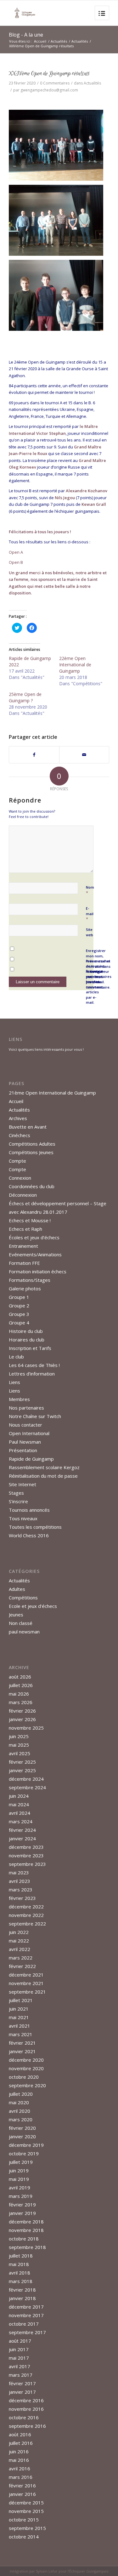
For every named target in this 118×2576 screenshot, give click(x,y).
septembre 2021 (27, 1992)
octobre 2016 (24, 2417)
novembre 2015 (26, 2511)
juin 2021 (19, 2009)
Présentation (23, 1450)
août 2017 (20, 2341)
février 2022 (22, 1966)
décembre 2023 (26, 1847)
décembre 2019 (26, 2145)
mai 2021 (19, 2017)
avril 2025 (20, 1753)
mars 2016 (21, 2477)
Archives (18, 1118)
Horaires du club (27, 1340)
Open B (16, 562)
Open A (16, 552)
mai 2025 (19, 1745)
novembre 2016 (26, 2409)
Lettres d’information (32, 1374)
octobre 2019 (24, 2153)
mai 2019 (19, 2179)
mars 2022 (21, 1958)
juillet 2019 (21, 2162)
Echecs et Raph (25, 1229)
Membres (19, 1399)
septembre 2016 (27, 2426)
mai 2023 (19, 1872)
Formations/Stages (30, 1280)
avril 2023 (20, 1881)
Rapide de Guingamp (31, 1459)
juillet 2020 (21, 2094)
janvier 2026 (22, 1719)
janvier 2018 (22, 2298)
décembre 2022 (26, 1907)
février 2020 (22, 2128)
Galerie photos (25, 1288)
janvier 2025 (22, 1770)
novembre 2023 (26, 1855)
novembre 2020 (26, 2068)
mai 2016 (19, 2460)
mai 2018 (19, 2264)
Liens (14, 1382)
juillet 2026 (21, 1685)
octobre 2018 (24, 2239)
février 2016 (22, 2485)
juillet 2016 (21, 2443)
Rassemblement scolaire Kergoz (44, 1467)
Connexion (20, 1178)
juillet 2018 (21, 2256)
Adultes (17, 1589)
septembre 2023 (27, 1864)
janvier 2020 (22, 2136)
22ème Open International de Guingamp (75, 665)
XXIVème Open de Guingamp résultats (49, 73)
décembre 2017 (26, 2307)
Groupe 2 (19, 1306)
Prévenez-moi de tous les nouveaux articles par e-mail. (95, 987)
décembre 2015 (26, 2503)
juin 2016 (19, 2451)
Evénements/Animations (35, 1254)
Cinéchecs (20, 1135)
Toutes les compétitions (35, 1527)
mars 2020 (21, 2119)
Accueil (40, 41)
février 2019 (22, 2205)
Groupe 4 (19, 1323)
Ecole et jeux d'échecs (33, 1606)
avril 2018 (20, 2273)
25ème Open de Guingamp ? (25, 697)
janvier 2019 (22, 2213)
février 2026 (22, 1711)
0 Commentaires (55, 83)
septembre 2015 (27, 2528)
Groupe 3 (19, 1314)
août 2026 (20, 1677)
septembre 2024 (27, 1787)
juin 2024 (19, 1796)
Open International (29, 1433)
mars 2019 (21, 2196)
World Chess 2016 (29, 1535)
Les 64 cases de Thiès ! (34, 1365)
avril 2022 (20, 1949)
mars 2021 (21, 2034)
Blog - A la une (26, 35)
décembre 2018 (26, 2222)
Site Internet (22, 1484)
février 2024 (22, 1830)
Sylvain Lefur (47, 2571)
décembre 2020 (26, 2060)
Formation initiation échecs (38, 1271)
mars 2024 (21, 1821)
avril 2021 (20, 2026)
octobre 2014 (24, 2537)
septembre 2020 (27, 2085)
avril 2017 (20, 2366)
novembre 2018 (26, 2230)
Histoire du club (26, 1331)
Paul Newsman (25, 1442)
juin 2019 (19, 2170)
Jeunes (16, 1615)
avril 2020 (20, 2111)
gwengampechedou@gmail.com (49, 90)
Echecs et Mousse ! (30, 1220)
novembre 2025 (26, 1728)
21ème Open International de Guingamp (52, 1093)
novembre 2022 (26, 1915)
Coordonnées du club (32, 1186)
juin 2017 (19, 2349)
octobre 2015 (24, 2520)
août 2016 (20, 2434)
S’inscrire (18, 1501)
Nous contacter (25, 1425)
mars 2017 (21, 2375)
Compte (17, 1161)
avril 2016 (20, 2468)
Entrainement (23, 1246)
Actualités (59, 41)
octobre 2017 (24, 2324)
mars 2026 (21, 1702)
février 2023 (22, 1898)
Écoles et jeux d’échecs (34, 1237)
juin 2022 (19, 1932)
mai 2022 (19, 1941)
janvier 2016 (22, 2494)
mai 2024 (19, 1804)
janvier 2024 (22, 1838)
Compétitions (23, 1598)
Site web (90, 932)
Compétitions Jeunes (31, 1152)
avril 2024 (20, 1813)
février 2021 (22, 2043)
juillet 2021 (21, 2000)
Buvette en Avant (28, 1127)
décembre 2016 (26, 2400)
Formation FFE (24, 1263)
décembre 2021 (26, 1975)
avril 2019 (20, 2188)
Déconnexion (23, 1195)
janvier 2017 (22, 2392)
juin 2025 (19, 1736)
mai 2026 (19, 1694)
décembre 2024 (26, 1779)
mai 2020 (19, 2102)
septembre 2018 (27, 2247)
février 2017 (22, 2383)
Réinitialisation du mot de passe (43, 1476)
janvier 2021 (22, 2051)
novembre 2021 (26, 1983)
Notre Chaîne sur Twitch (35, 1416)
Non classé (21, 1623)
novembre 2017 (26, 2315)
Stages (16, 1493)
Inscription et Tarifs (30, 1348)
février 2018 (22, 2290)
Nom (90, 890)
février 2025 (22, 1762)
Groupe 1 (19, 1297)
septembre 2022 (27, 1924)
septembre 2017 (27, 2332)
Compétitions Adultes (32, 1144)
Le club (16, 1357)
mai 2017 (19, 2358)
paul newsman (24, 1632)
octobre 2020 (24, 2077)
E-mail (90, 914)
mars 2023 (21, 1890)
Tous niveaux (23, 1518)
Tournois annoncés (29, 1510)
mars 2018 (21, 2281)
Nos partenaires (26, 1408)
